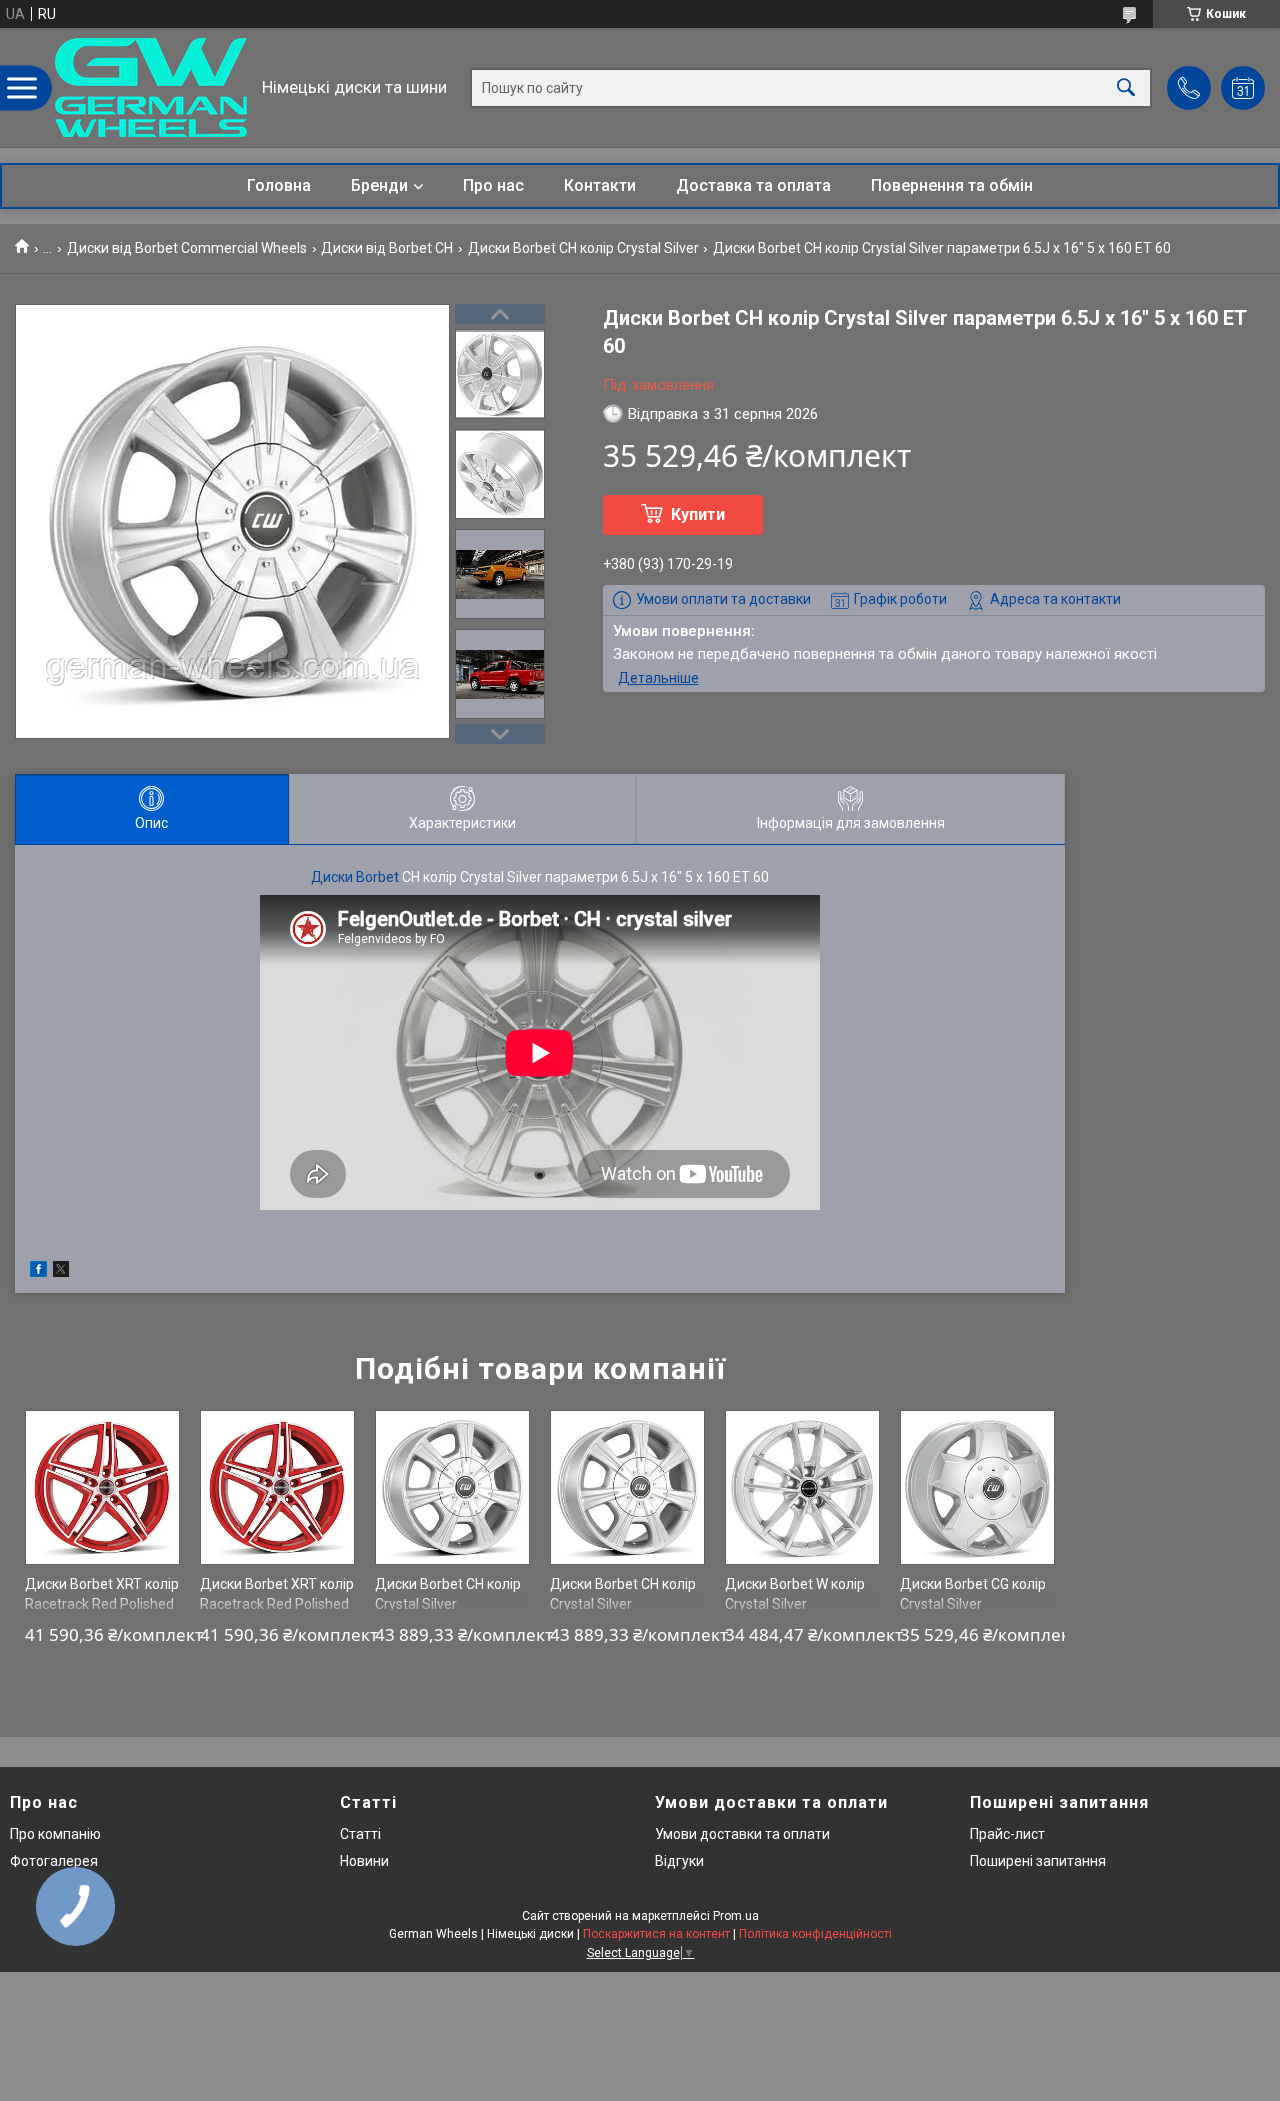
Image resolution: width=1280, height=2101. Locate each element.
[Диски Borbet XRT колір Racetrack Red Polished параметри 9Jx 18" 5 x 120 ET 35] (277, 1487)
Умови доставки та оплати (742, 1834)
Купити (698, 514)
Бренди (379, 185)
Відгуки (679, 1861)
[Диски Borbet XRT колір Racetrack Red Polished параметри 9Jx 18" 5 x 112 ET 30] (102, 1487)
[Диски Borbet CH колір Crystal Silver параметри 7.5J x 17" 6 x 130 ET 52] (452, 1487)
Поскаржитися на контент (656, 1934)
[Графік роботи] (1243, 88)
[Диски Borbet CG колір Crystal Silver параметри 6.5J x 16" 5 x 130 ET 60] (977, 1487)
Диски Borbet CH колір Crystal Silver (583, 248)
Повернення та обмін (952, 185)
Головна (279, 185)
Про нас (493, 185)
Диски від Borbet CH (387, 248)
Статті (360, 1834)
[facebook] (38, 1272)
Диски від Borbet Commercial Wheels (187, 248)
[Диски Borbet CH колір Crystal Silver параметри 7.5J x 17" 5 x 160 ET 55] (627, 1487)
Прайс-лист (1007, 1834)
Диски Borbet (355, 877)
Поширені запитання (1038, 1861)
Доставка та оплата (753, 185)
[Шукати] (1126, 87)
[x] (61, 1272)
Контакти (600, 185)
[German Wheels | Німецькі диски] (151, 87)
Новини (364, 1861)
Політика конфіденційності (815, 1934)
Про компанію (55, 1834)
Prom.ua (736, 1916)
